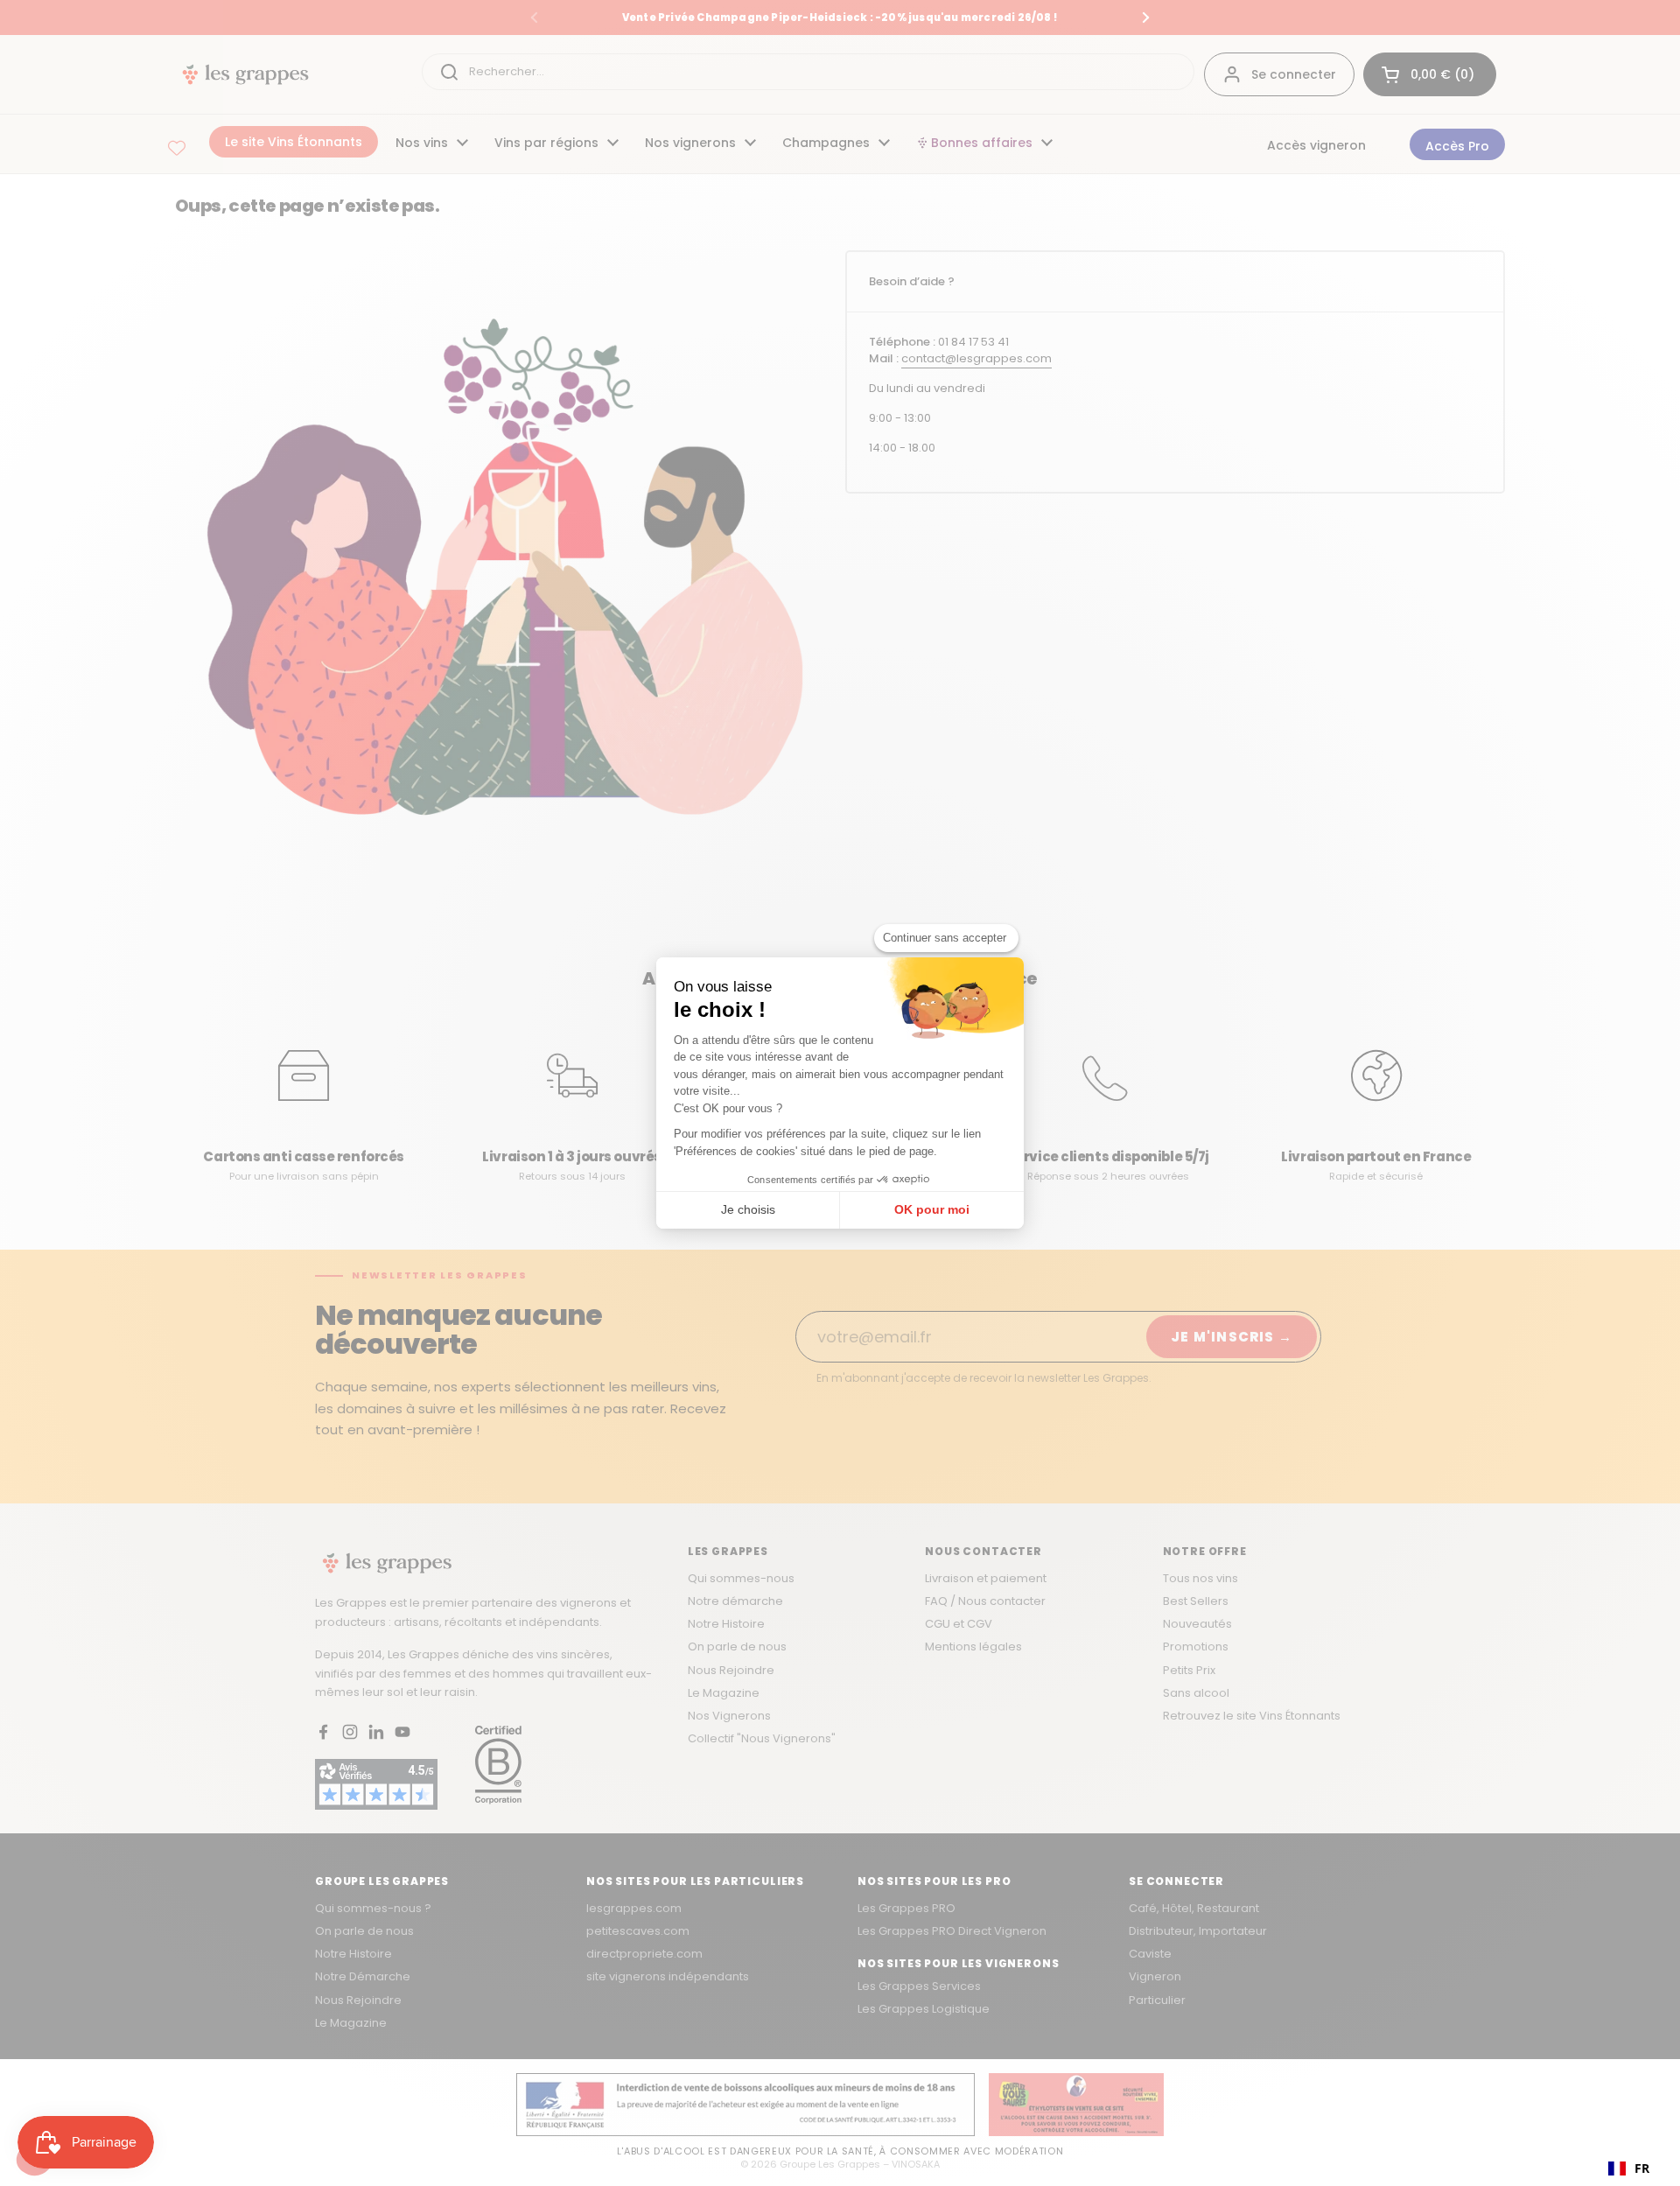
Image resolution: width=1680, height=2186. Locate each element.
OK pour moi (932, 1209)
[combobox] (1629, 2168)
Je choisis (748, 1209)
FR (1642, 2168)
